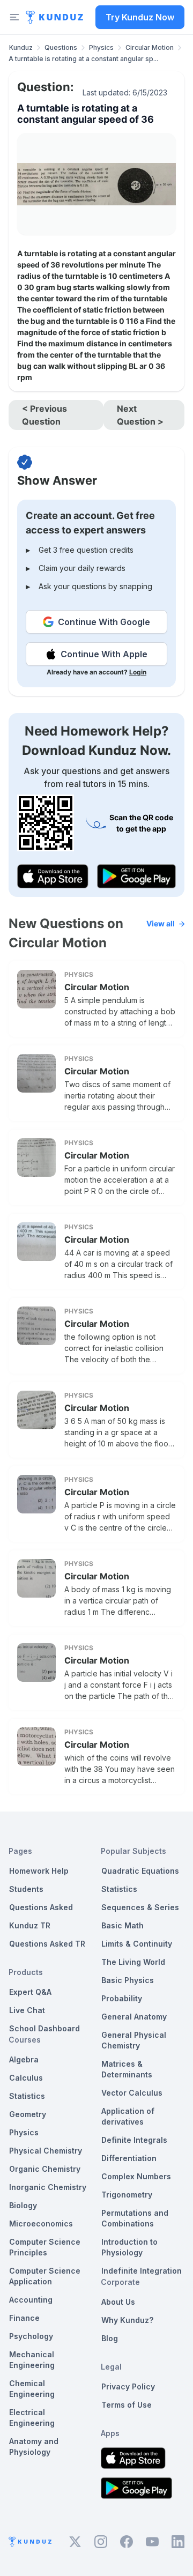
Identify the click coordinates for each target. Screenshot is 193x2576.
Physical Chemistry (46, 2151)
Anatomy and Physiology (34, 2447)
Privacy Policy (128, 2386)
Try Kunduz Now (140, 17)
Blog (110, 2338)
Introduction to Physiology (129, 2247)
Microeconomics (41, 2224)
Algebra (24, 2059)
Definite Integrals (134, 2140)
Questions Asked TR (47, 1944)
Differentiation (129, 2158)
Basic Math (123, 1925)
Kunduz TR (30, 1925)
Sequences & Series (140, 1907)
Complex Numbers (136, 2176)
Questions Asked (41, 1907)
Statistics (27, 2096)
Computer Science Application (45, 2276)
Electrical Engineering (32, 2418)
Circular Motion (150, 47)
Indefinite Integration (142, 2271)
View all (161, 923)
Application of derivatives (128, 2116)
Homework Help (39, 1871)
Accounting (31, 2300)
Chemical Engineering (32, 2389)
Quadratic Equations (140, 1871)
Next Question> (140, 415)
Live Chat (27, 2010)
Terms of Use (127, 2405)
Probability (122, 1998)
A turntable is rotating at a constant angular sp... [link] (83, 59)
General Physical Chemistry (134, 2040)
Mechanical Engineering (32, 2360)
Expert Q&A (30, 1992)
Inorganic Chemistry (48, 2187)
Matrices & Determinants (127, 2069)
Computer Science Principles (45, 2247)
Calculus (26, 2078)
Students (26, 1889)
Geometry (28, 2114)
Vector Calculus (132, 2093)
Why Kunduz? (127, 2320)
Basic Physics (128, 1980)
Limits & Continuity (137, 1944)
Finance (24, 2318)
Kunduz (21, 47)
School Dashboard (44, 2028)
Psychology (31, 2336)
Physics (101, 47)
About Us (118, 2302)
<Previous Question (44, 415)
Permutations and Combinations (135, 2218)
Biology (23, 2205)
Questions (61, 47)
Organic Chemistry (45, 2169)
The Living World (133, 1962)
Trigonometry (127, 2195)
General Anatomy (134, 2017)
